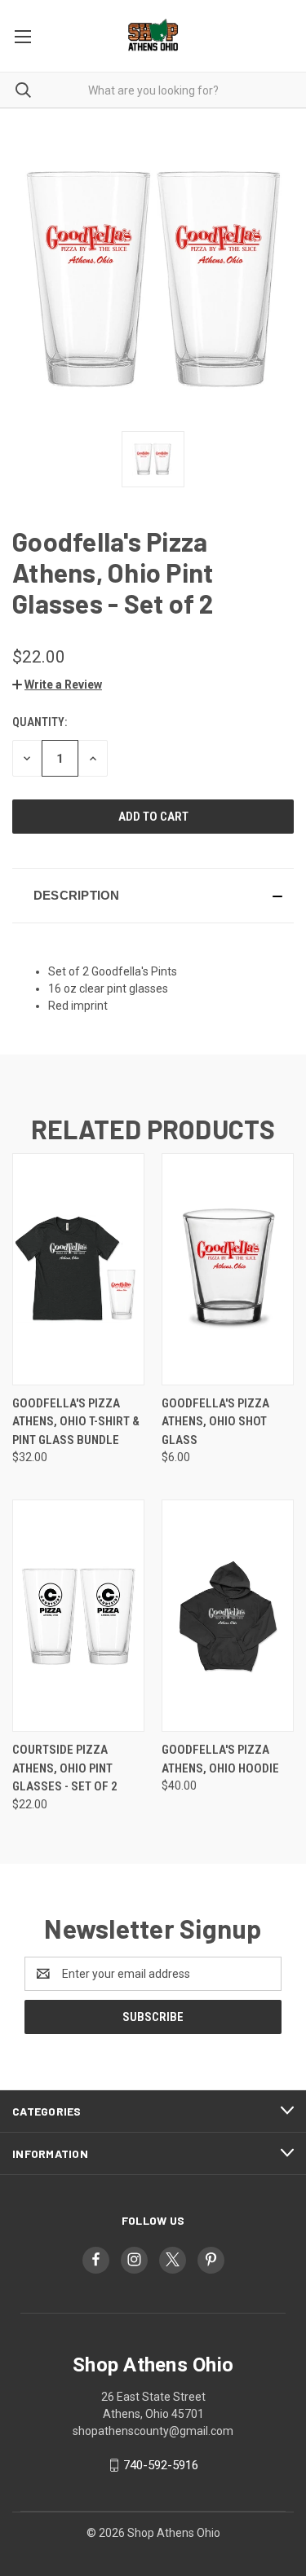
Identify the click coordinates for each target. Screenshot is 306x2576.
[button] (57, 685)
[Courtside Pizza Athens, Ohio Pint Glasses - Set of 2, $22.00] (78, 1616)
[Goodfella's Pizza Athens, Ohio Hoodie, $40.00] (228, 1616)
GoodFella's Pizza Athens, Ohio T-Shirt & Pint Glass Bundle (76, 1422)
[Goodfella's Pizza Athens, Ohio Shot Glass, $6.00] (228, 1269)
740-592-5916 (161, 2465)
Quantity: (40, 722)
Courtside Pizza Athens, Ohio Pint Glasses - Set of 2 (65, 1768)
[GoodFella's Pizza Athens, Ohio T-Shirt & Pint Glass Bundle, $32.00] (78, 1269)
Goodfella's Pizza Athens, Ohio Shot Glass (215, 1422)
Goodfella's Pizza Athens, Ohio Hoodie (220, 1759)
